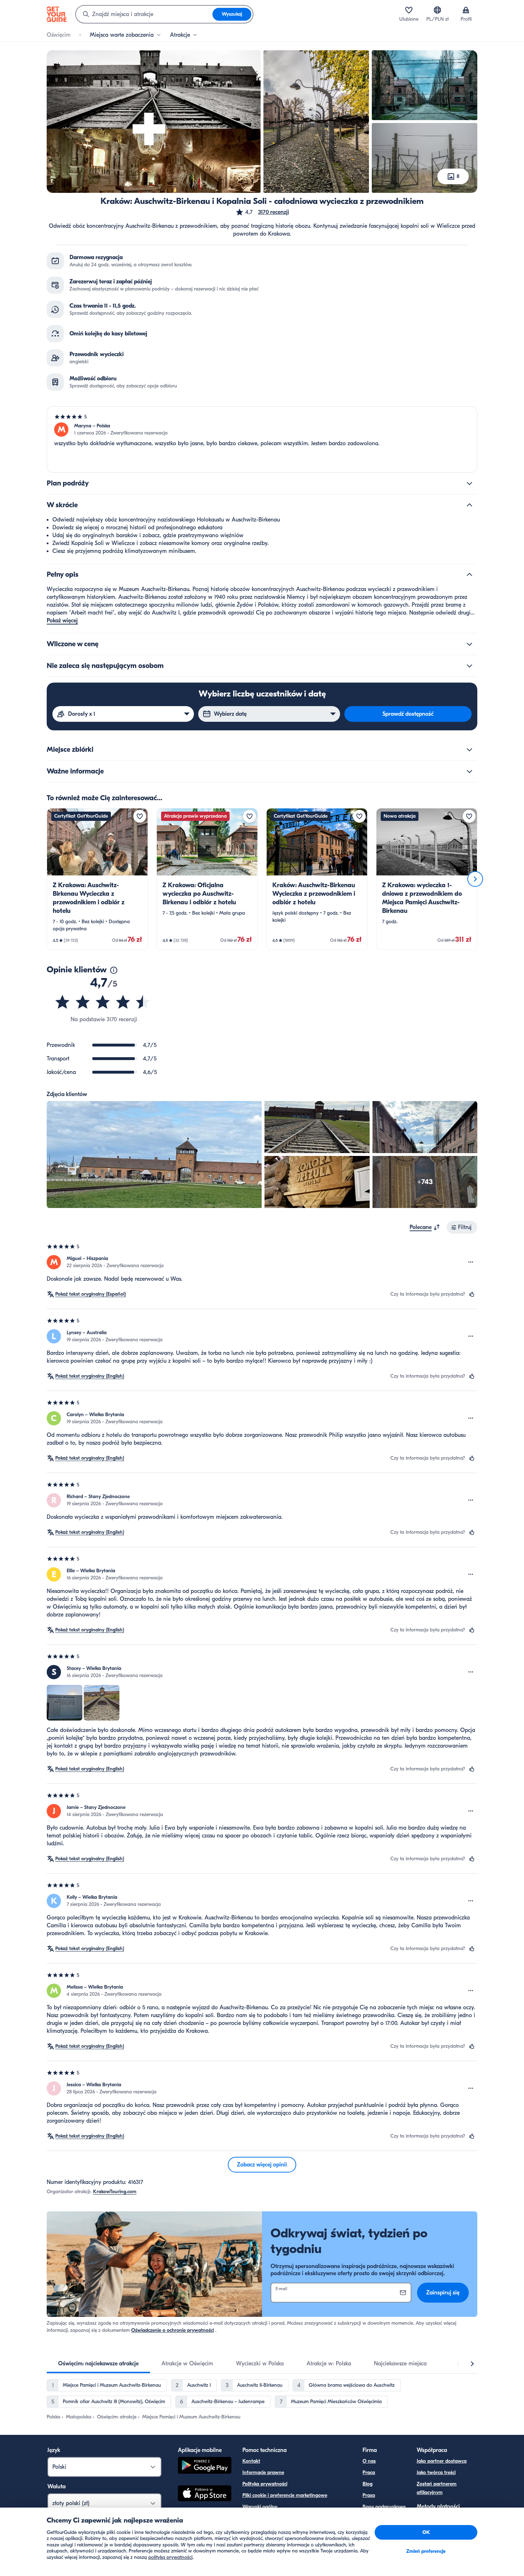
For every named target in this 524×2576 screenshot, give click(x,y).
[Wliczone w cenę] (469, 644)
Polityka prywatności (265, 2484)
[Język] (437, 10)
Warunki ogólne (260, 2507)
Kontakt (251, 2461)
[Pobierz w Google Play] (205, 2466)
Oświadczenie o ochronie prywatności (173, 2330)
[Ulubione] (409, 10)
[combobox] (144, 14)
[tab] (98, 2364)
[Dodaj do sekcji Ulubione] (140, 816)
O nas (369, 2461)
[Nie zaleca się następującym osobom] (469, 666)
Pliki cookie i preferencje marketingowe (285, 2495)
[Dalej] (475, 879)
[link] (97, 879)
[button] (262, 212)
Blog (368, 2484)
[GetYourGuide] (57, 14)
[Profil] (466, 10)
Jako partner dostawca (442, 2461)
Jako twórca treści (436, 2472)
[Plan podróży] (469, 483)
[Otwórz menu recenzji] (471, 1262)
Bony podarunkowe (384, 2507)
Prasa (369, 2495)
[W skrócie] (469, 505)
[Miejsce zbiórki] (469, 750)
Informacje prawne (263, 2472)
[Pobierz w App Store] (205, 2494)
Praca (369, 2472)
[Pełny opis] (469, 575)
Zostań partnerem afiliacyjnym (437, 2488)
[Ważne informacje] (469, 771)
